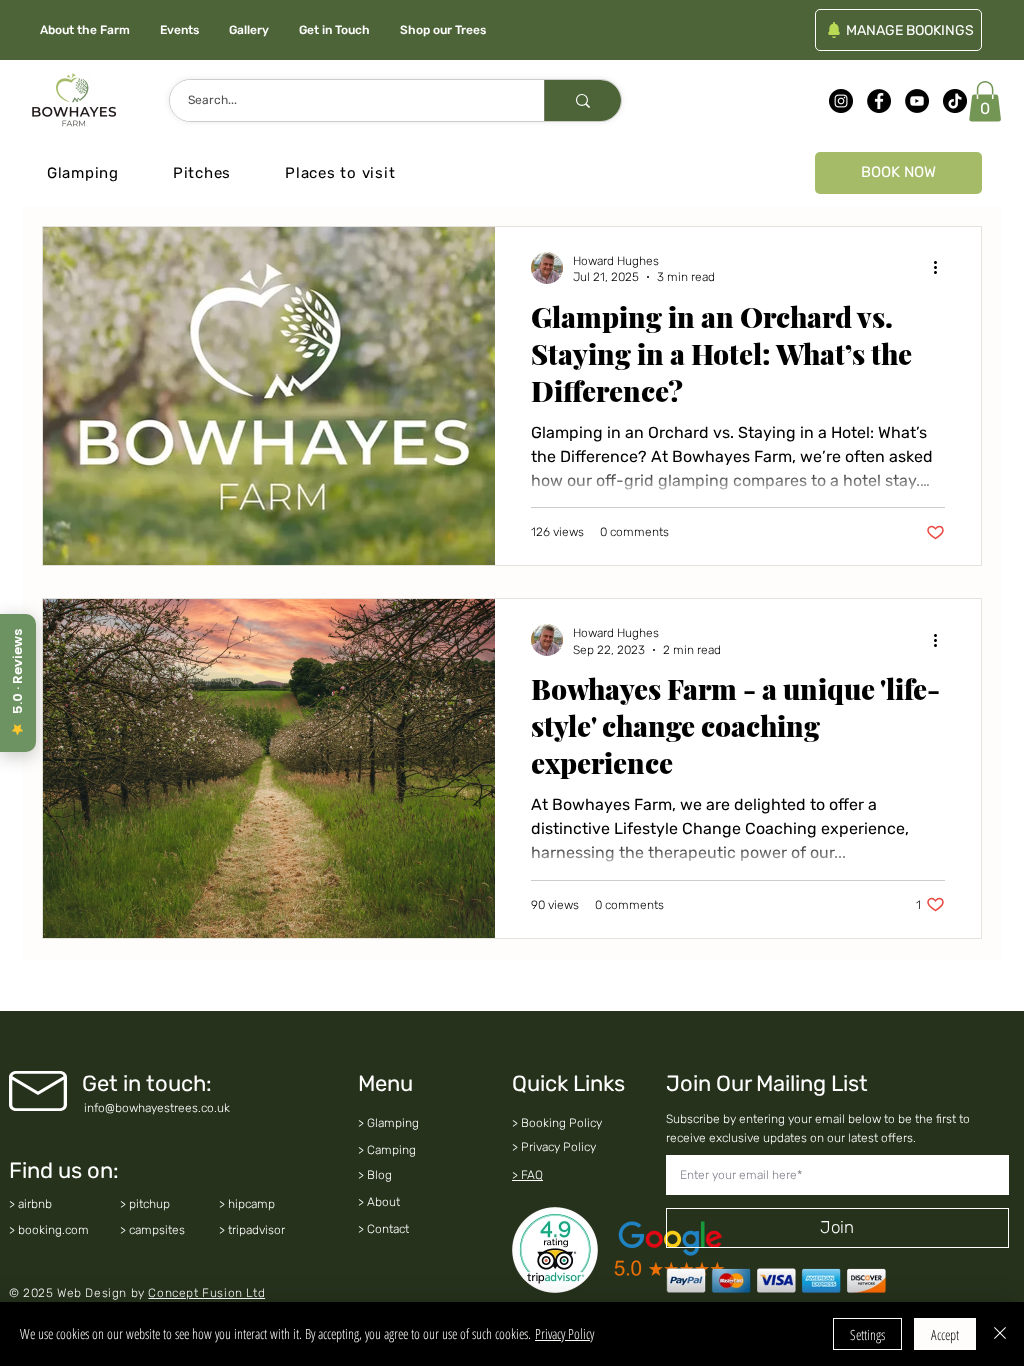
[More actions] (942, 268)
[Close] (1000, 1334)
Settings (867, 1334)
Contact (388, 1229)
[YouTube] (917, 101)
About (383, 1202)
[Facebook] (879, 101)
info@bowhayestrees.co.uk (157, 1108)
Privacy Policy (564, 1333)
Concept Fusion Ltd (206, 1293)
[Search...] (582, 100)
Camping (391, 1150)
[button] (985, 101)
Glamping (393, 1123)
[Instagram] (841, 101)
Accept (945, 1334)
